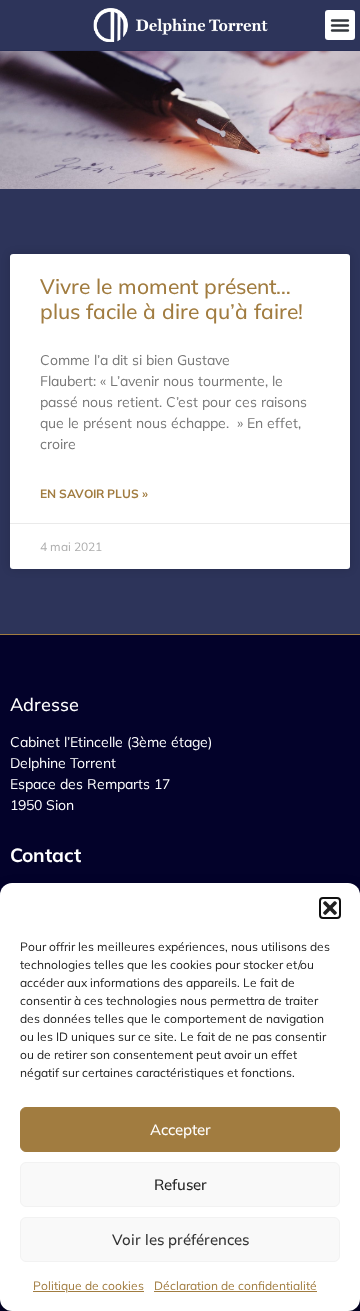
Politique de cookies (88, 1285)
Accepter (180, 1129)
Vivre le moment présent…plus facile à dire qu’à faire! (171, 298)
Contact (48, 855)
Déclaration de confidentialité (235, 1285)
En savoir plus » (94, 493)
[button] (330, 908)
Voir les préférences (180, 1239)
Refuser (180, 1184)
